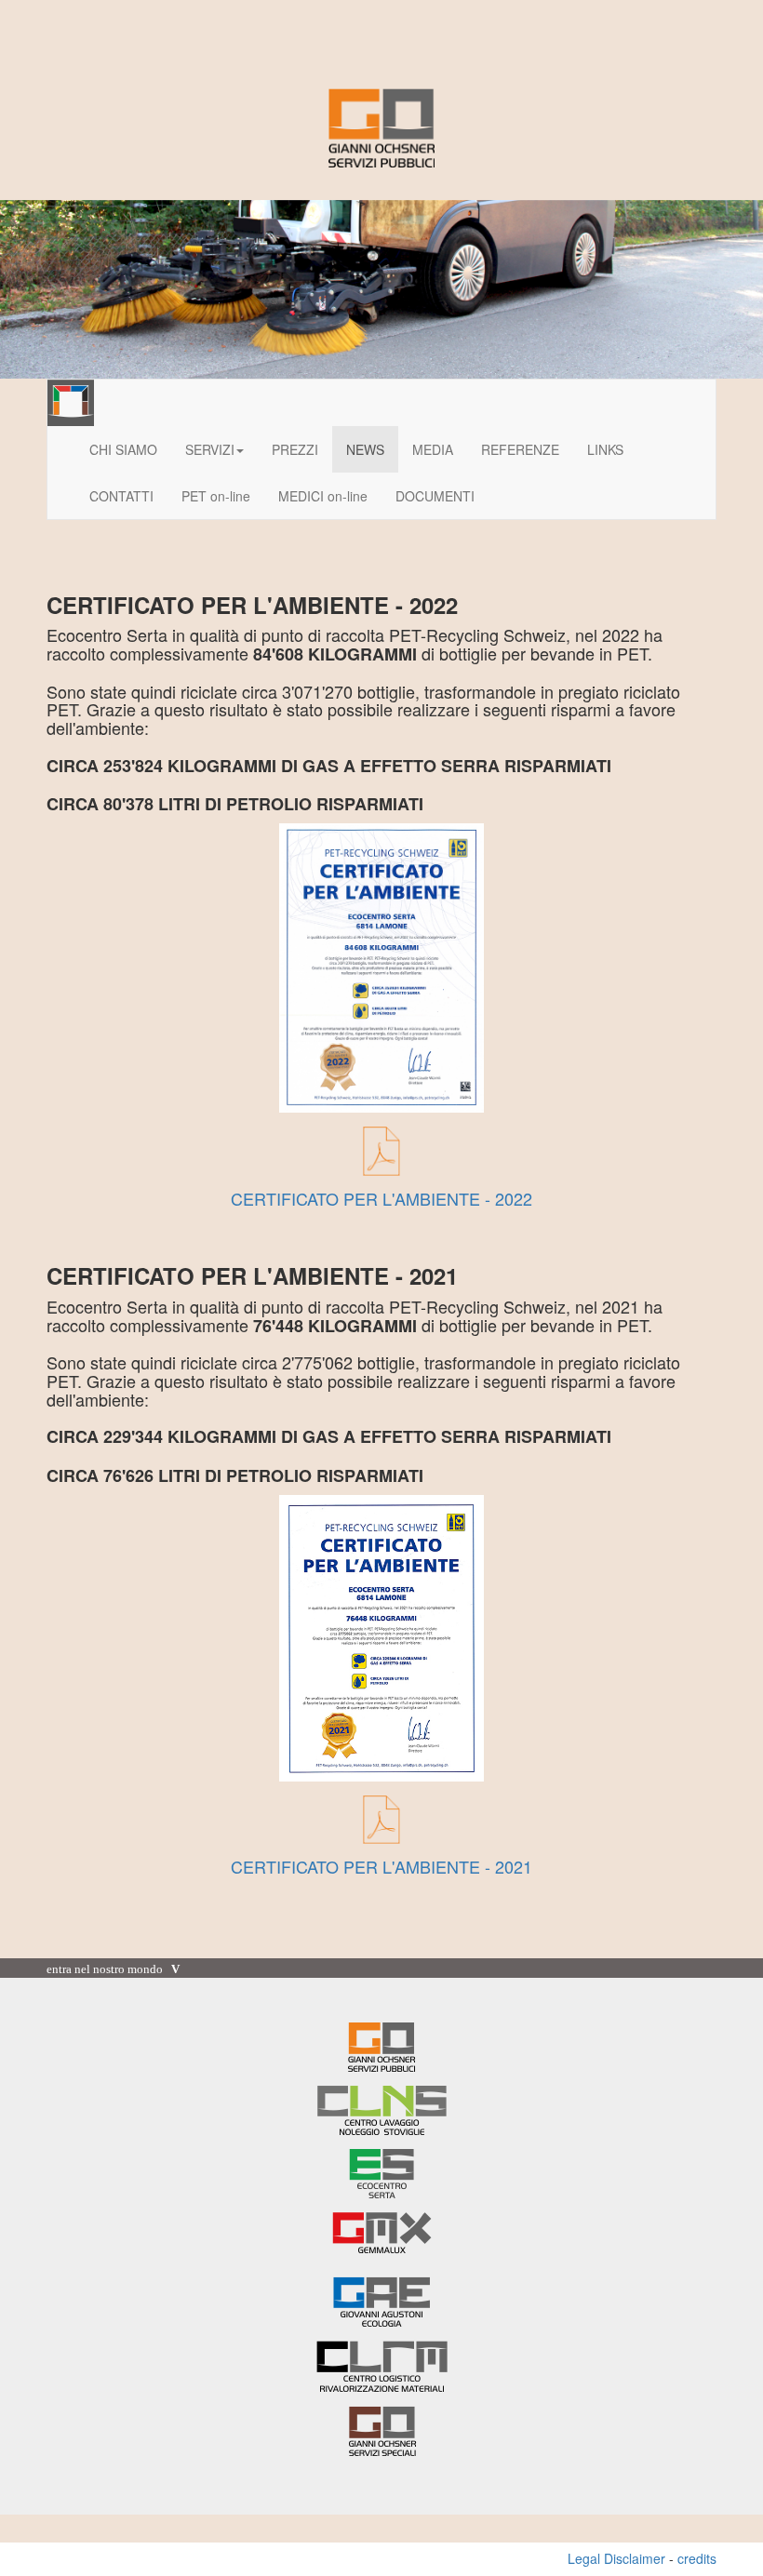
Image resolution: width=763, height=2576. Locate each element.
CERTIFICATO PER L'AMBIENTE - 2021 (381, 1866)
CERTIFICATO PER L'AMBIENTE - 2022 (381, 1198)
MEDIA (433, 449)
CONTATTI (121, 496)
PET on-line (216, 496)
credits (697, 2558)
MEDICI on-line (323, 496)
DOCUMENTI (435, 496)
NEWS (365, 449)
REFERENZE (520, 449)
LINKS (605, 449)
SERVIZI (210, 449)
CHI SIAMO (123, 449)
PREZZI (295, 449)
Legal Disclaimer (616, 2558)
